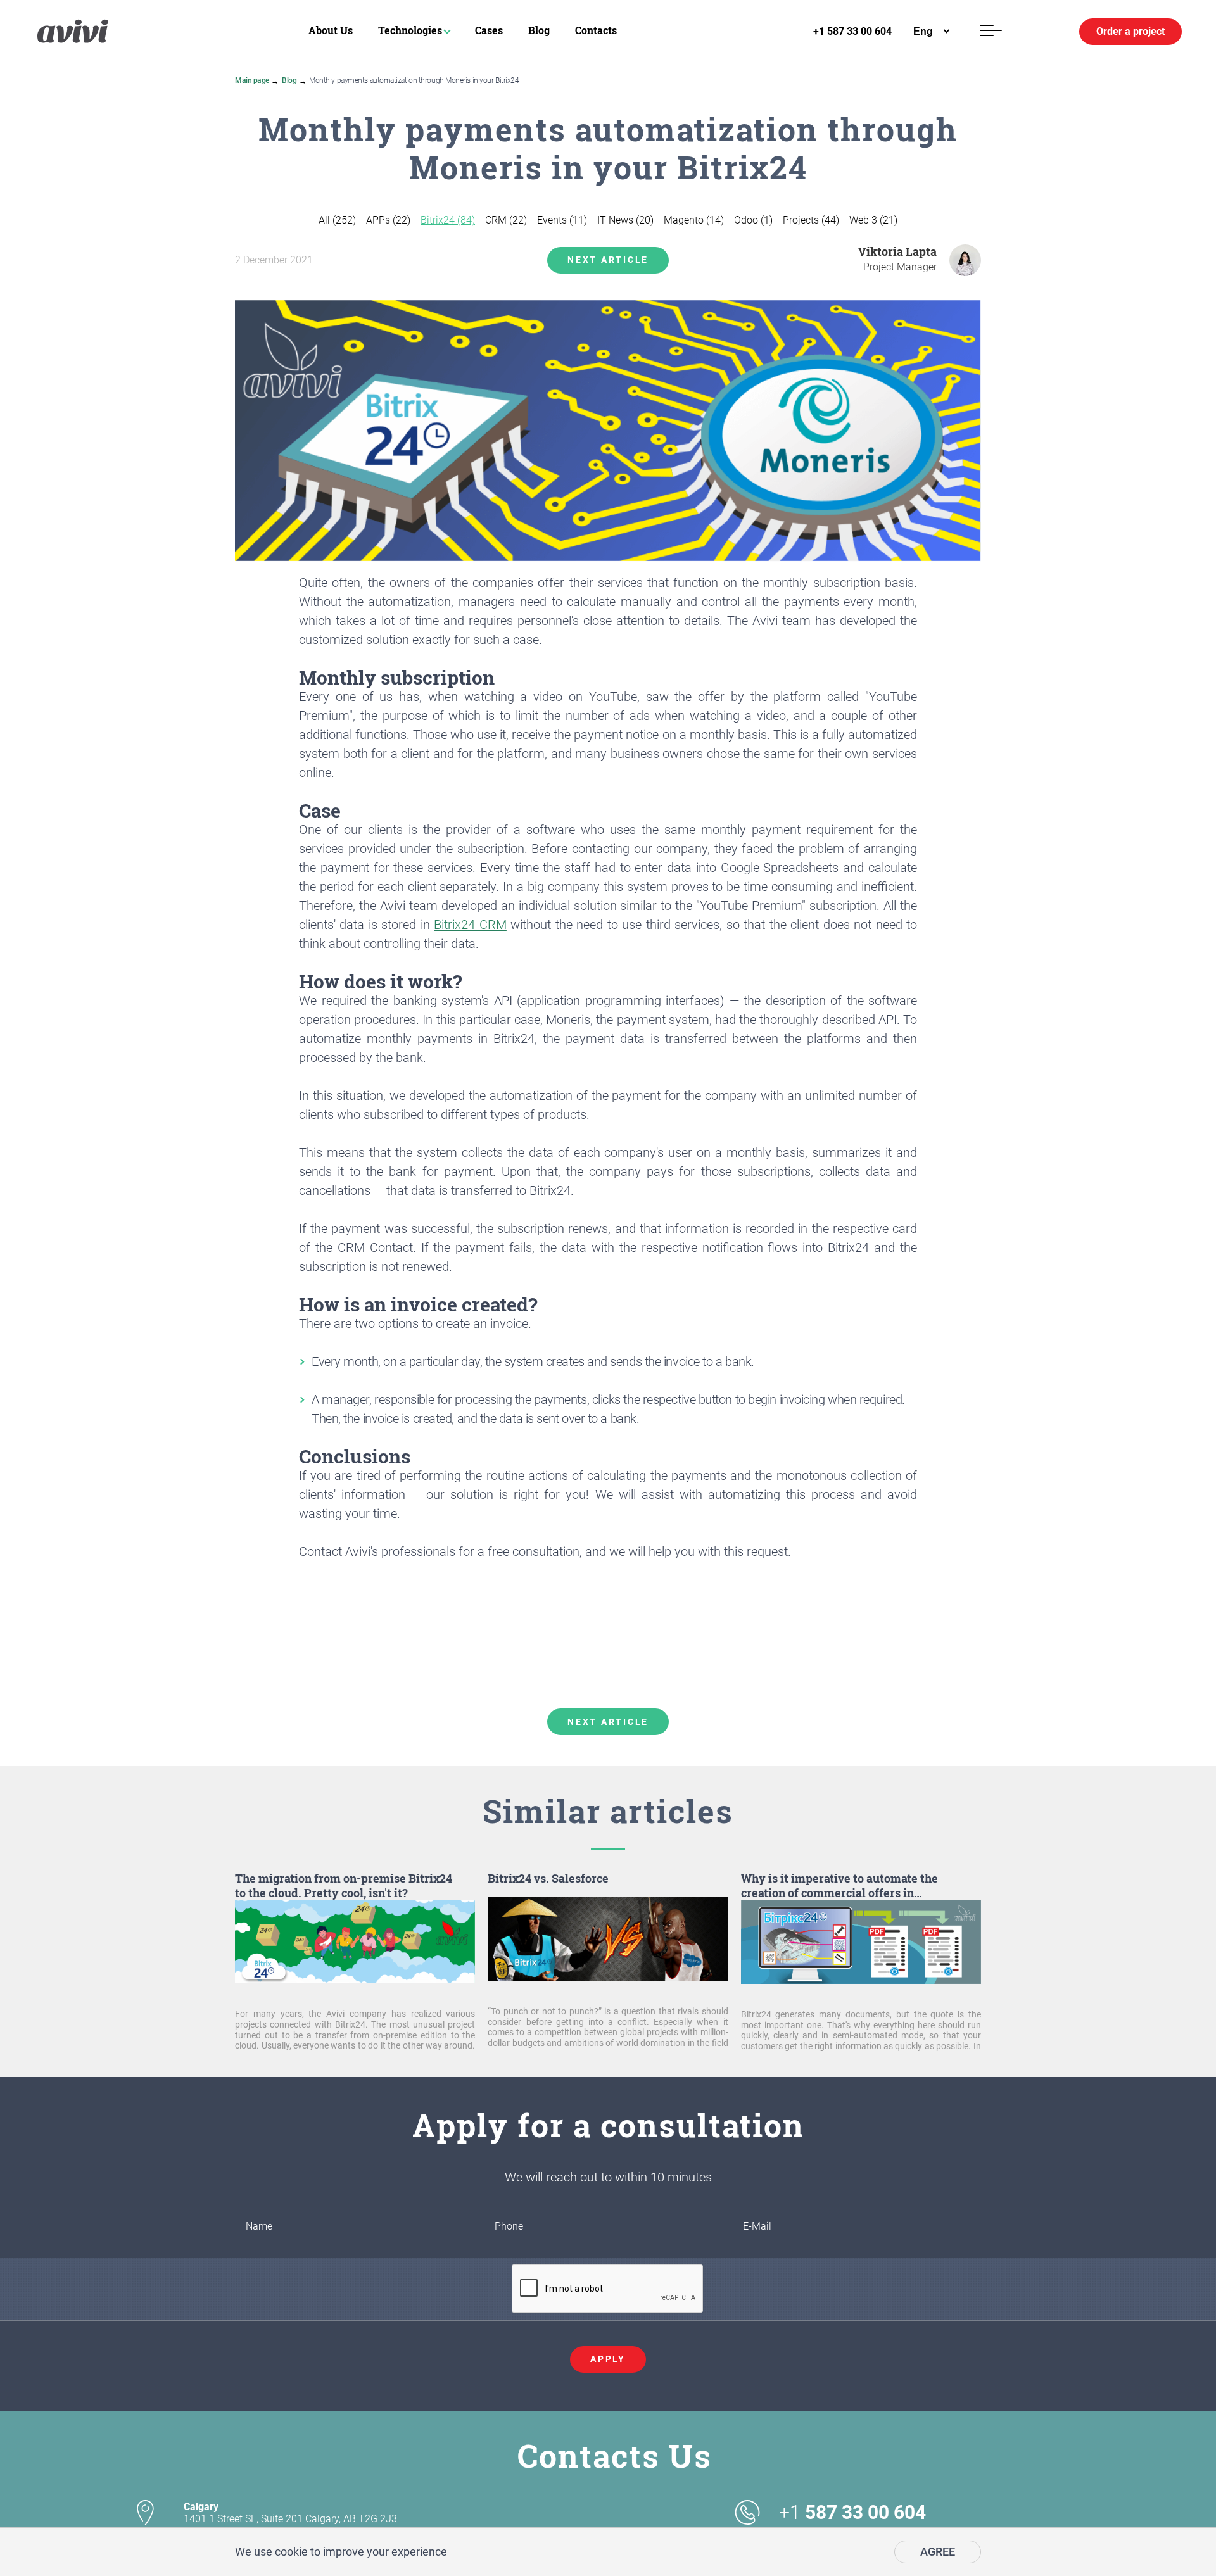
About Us (331, 30)
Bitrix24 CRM (470, 925)
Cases (489, 30)
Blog (539, 30)
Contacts (596, 30)
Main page (252, 80)
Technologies (410, 30)
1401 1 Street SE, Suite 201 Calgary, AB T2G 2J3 (290, 2513)
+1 (852, 2513)
